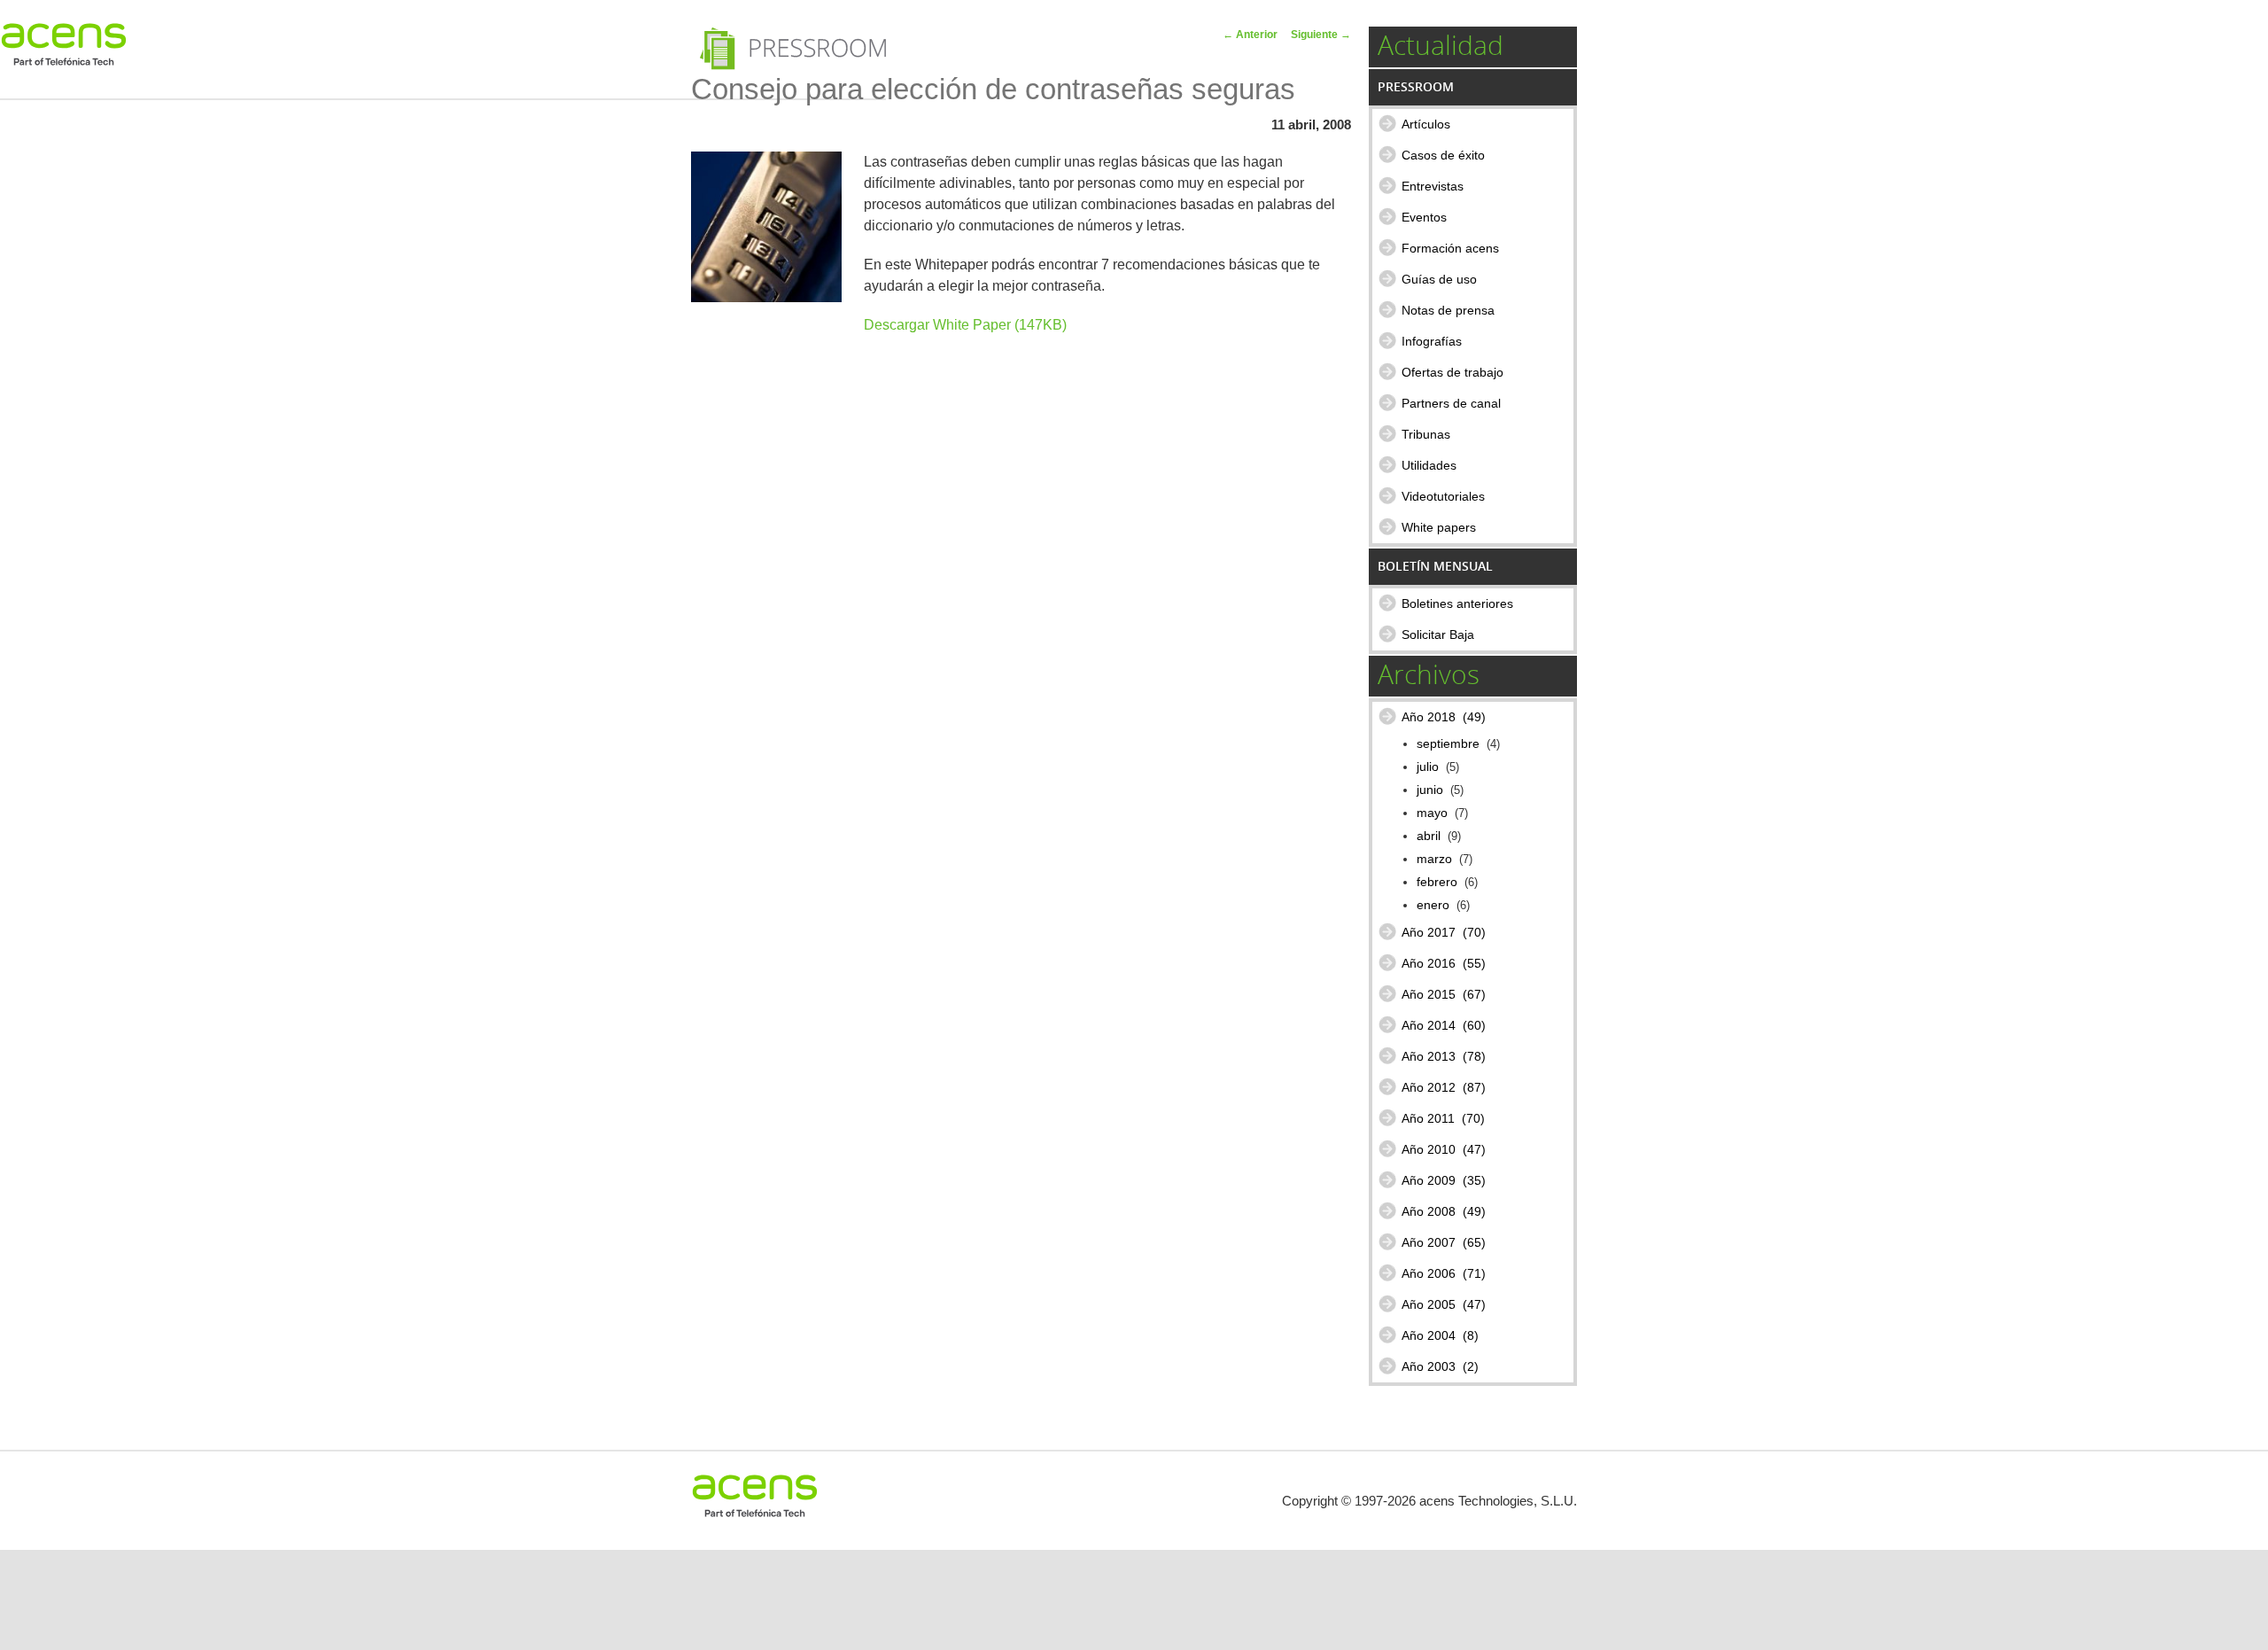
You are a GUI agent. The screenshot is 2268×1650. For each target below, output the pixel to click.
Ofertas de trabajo (1452, 372)
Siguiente (1321, 35)
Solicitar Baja (1438, 634)
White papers (1439, 527)
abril (1429, 836)
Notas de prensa (1448, 310)
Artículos (1426, 124)
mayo (1432, 813)
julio (1428, 767)
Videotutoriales (1443, 496)
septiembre (1448, 744)
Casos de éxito (1443, 155)
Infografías (1432, 341)
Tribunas (1426, 434)
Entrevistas (1433, 186)
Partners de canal (1451, 403)
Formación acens (1450, 248)
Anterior (1250, 35)
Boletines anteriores (1457, 603)
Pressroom (1416, 86)
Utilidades (1429, 465)
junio (1430, 790)
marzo (1434, 859)
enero (1433, 905)
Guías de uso (1439, 279)
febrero (1437, 882)
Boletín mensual (1435, 566)
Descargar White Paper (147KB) (965, 325)
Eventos (1424, 217)
